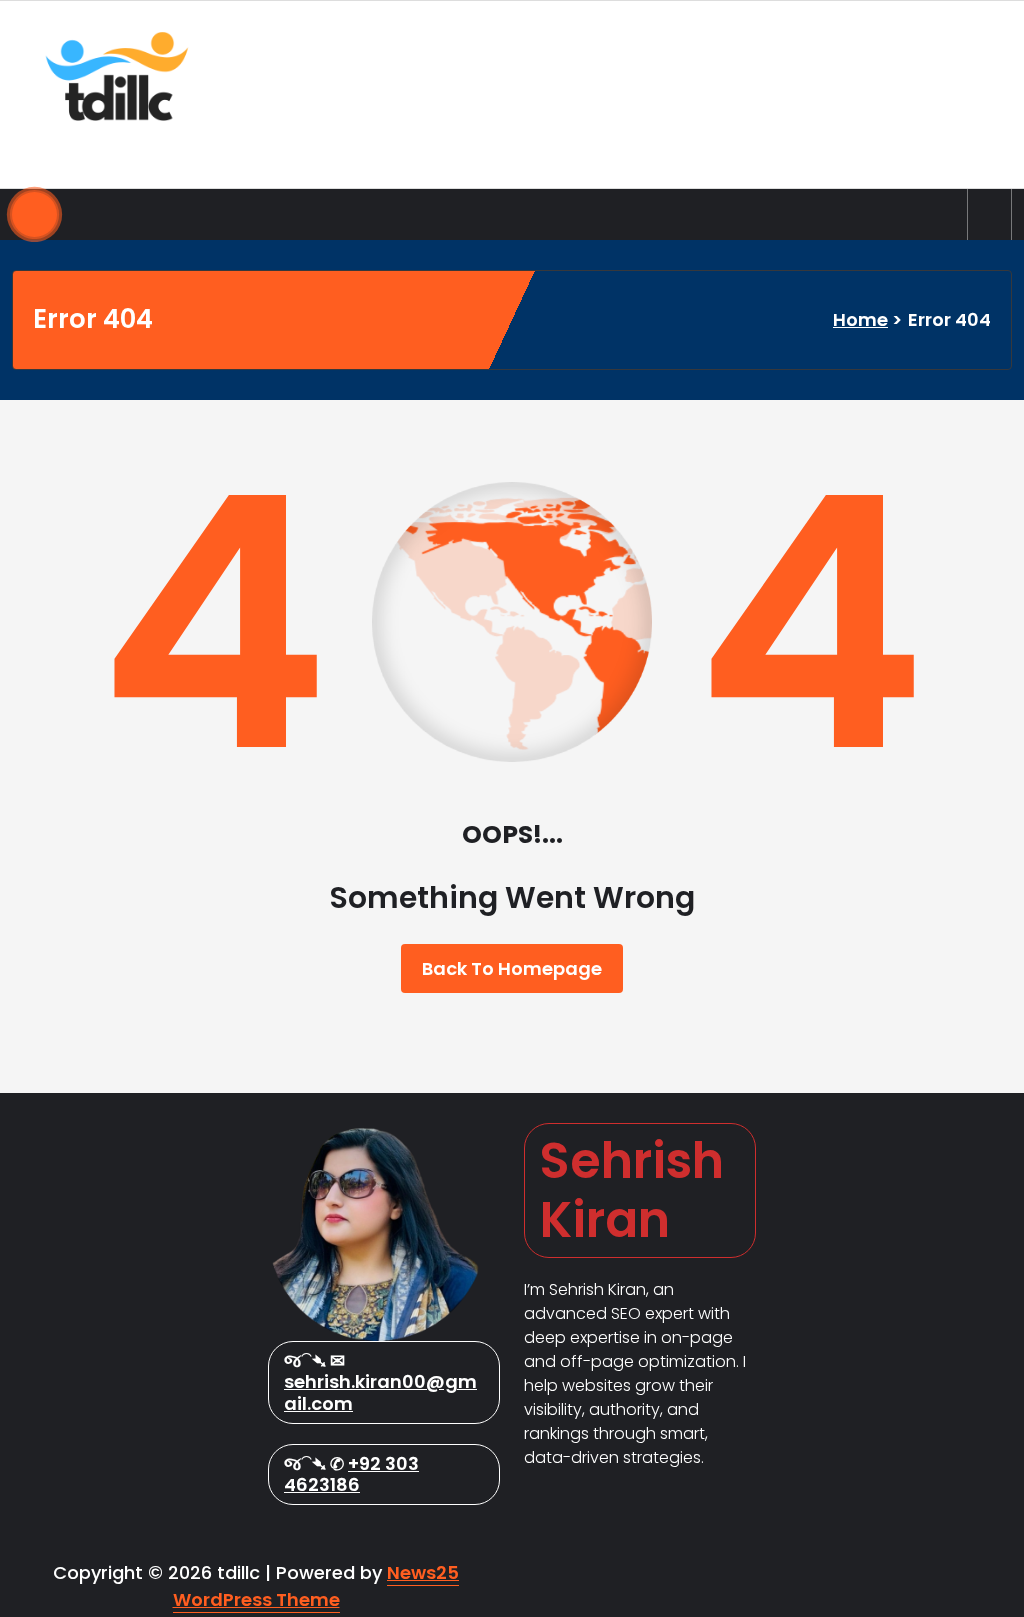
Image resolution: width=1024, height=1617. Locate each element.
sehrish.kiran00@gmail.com (380, 1392)
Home (860, 319)
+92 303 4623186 (351, 1474)
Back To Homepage (512, 968)
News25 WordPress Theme (316, 1586)
